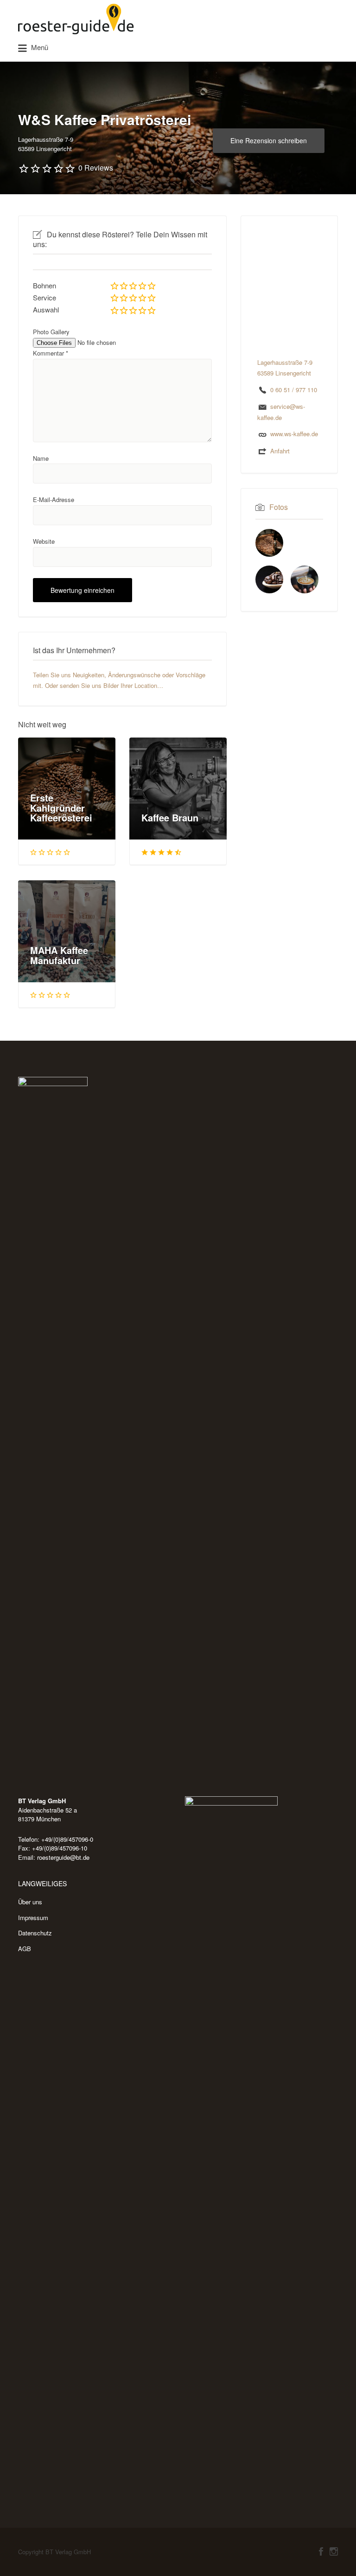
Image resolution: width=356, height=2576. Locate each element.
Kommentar (51, 353)
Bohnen (44, 285)
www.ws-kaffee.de (294, 434)
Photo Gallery (51, 332)
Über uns (30, 1902)
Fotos (279, 507)
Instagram (334, 2551)
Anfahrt (280, 451)
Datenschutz (35, 1933)
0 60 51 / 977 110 (294, 390)
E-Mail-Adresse (54, 499)
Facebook (321, 2551)
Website (44, 541)
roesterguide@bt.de (63, 1857)
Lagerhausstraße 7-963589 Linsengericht (46, 144)
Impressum (33, 1918)
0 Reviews (96, 168)
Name (41, 458)
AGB (25, 1949)
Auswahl (46, 309)
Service (44, 297)
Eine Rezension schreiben (269, 140)
